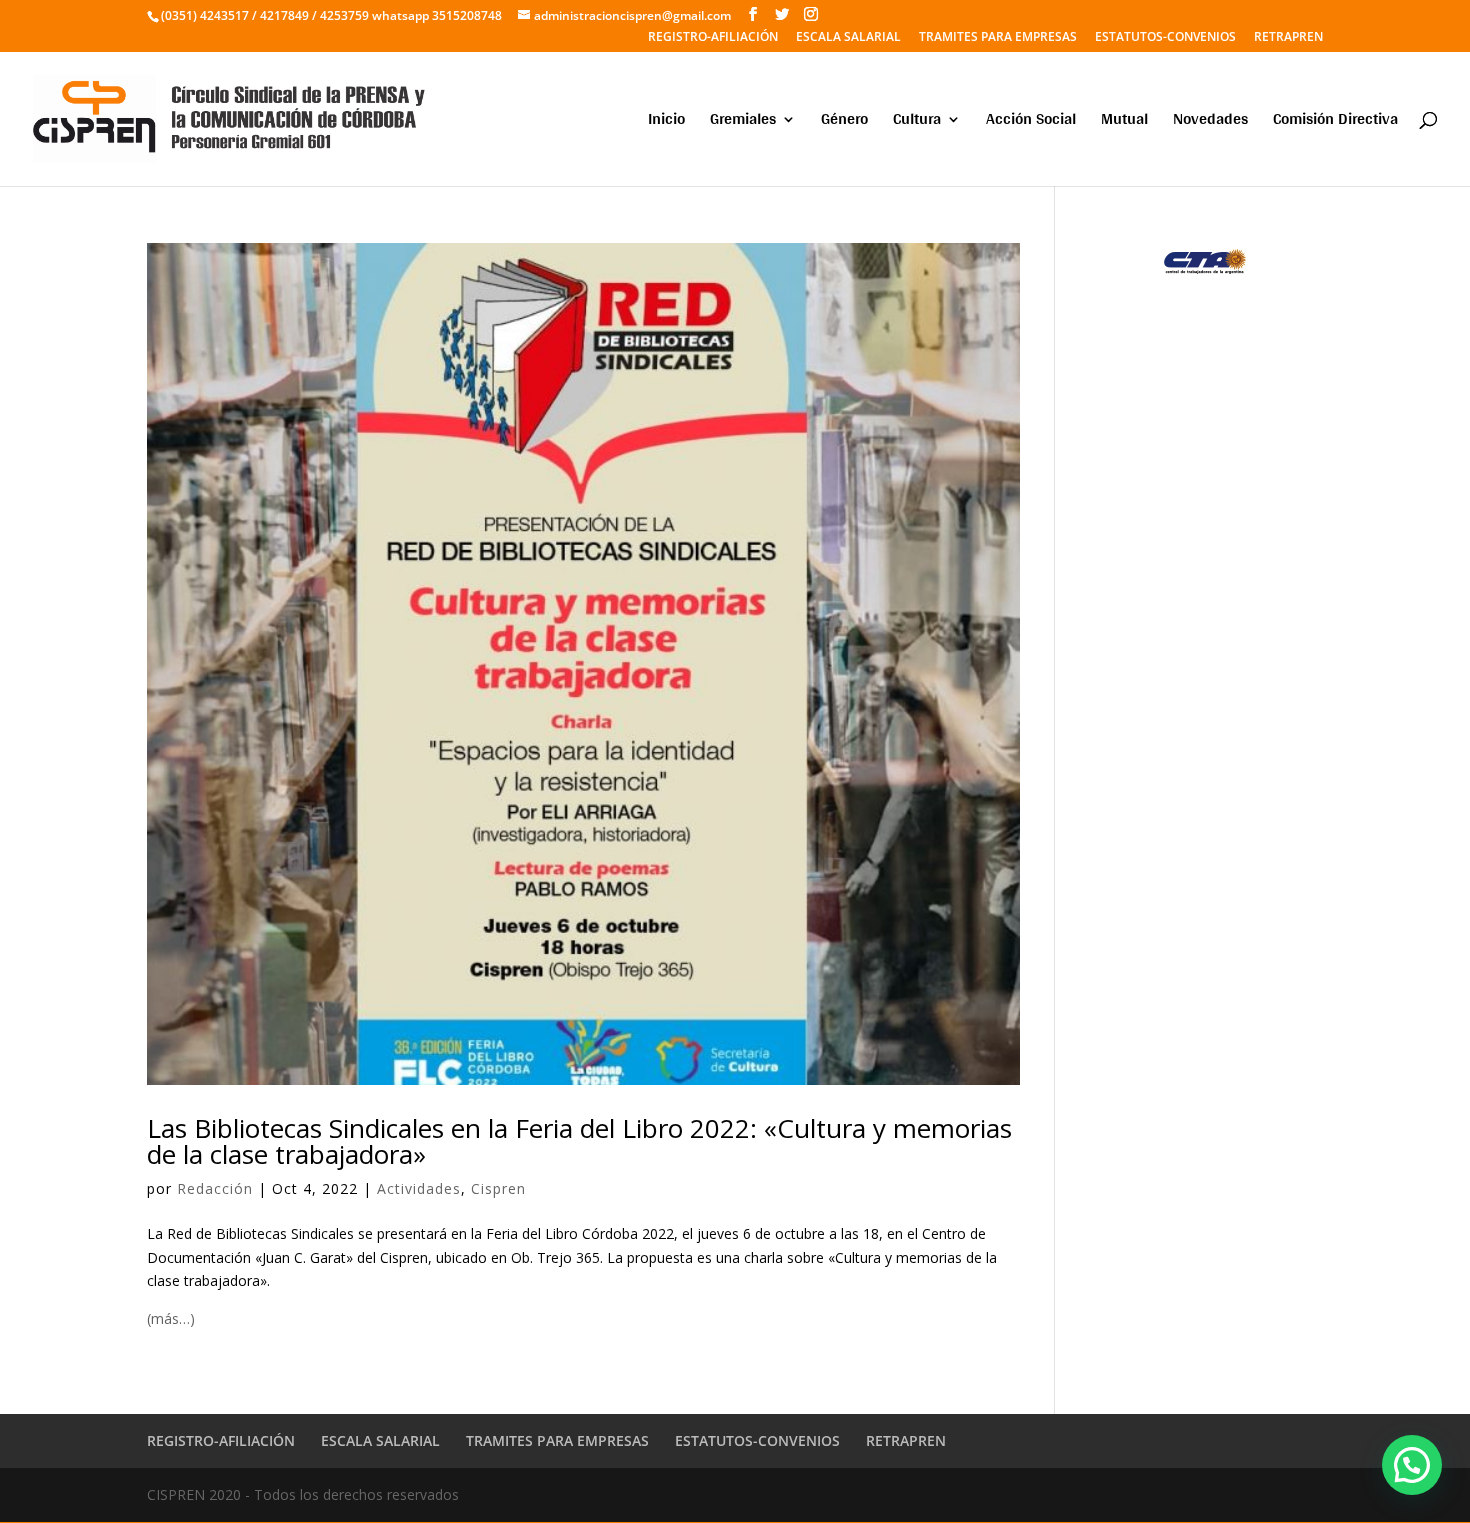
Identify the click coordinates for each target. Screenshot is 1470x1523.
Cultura (917, 122)
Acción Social (1031, 122)
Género (844, 122)
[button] (1412, 1465)
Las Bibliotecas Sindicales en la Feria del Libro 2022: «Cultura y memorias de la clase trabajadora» (579, 1141)
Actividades (419, 1188)
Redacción (215, 1188)
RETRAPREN (1288, 38)
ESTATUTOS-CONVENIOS (1165, 38)
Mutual (1124, 122)
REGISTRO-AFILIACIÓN (713, 38)
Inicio (666, 122)
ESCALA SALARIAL (848, 38)
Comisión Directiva (1335, 122)
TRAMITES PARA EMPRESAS (998, 38)
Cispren (498, 1188)
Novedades (1210, 122)
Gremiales (743, 122)
